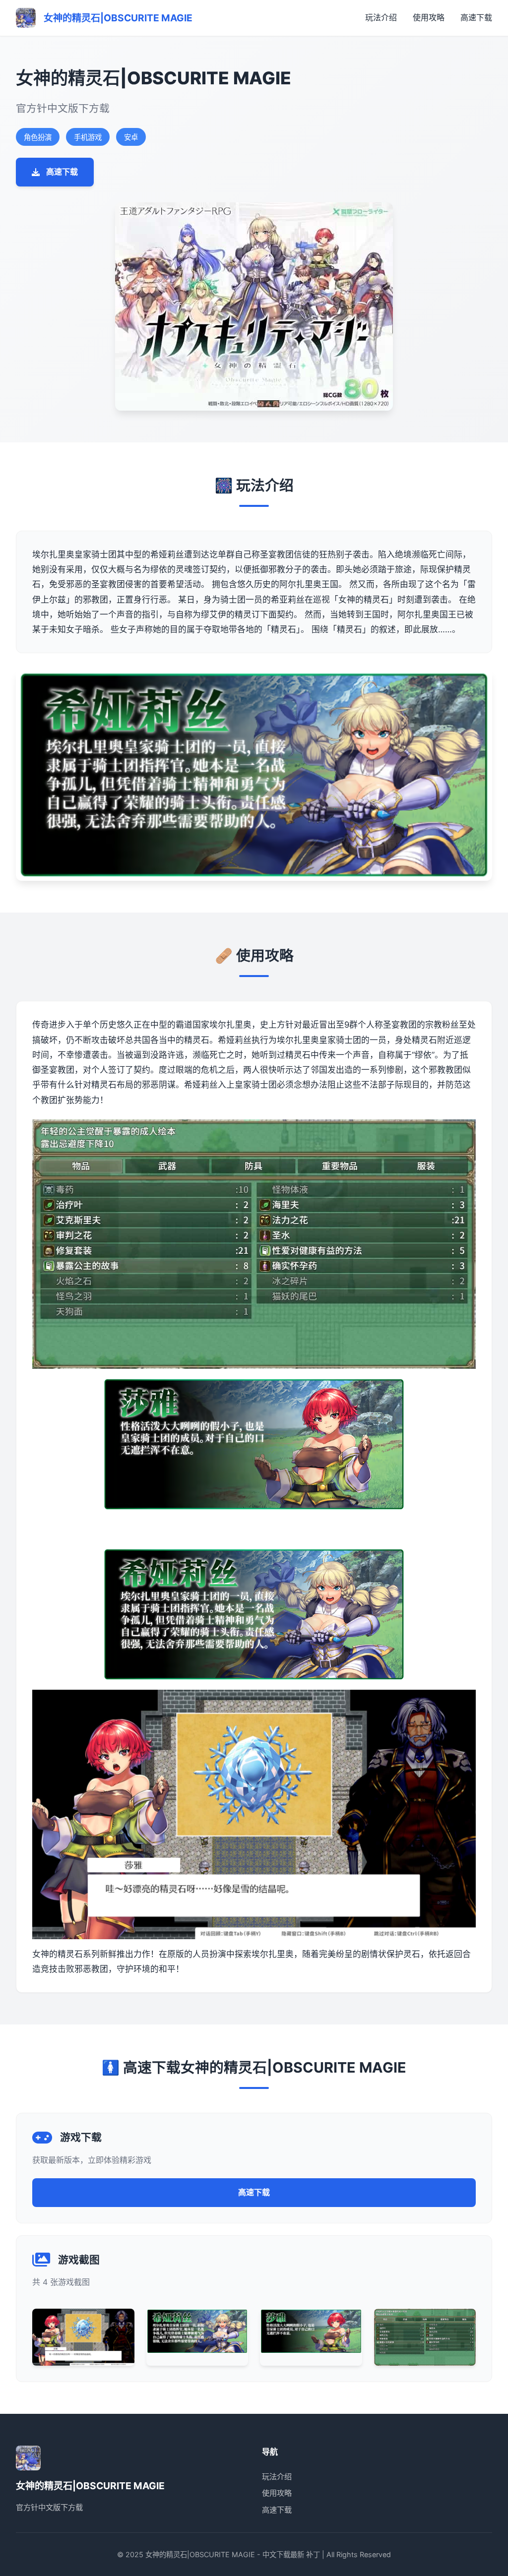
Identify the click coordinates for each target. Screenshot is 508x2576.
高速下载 (476, 17)
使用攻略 (429, 17)
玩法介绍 (381, 17)
